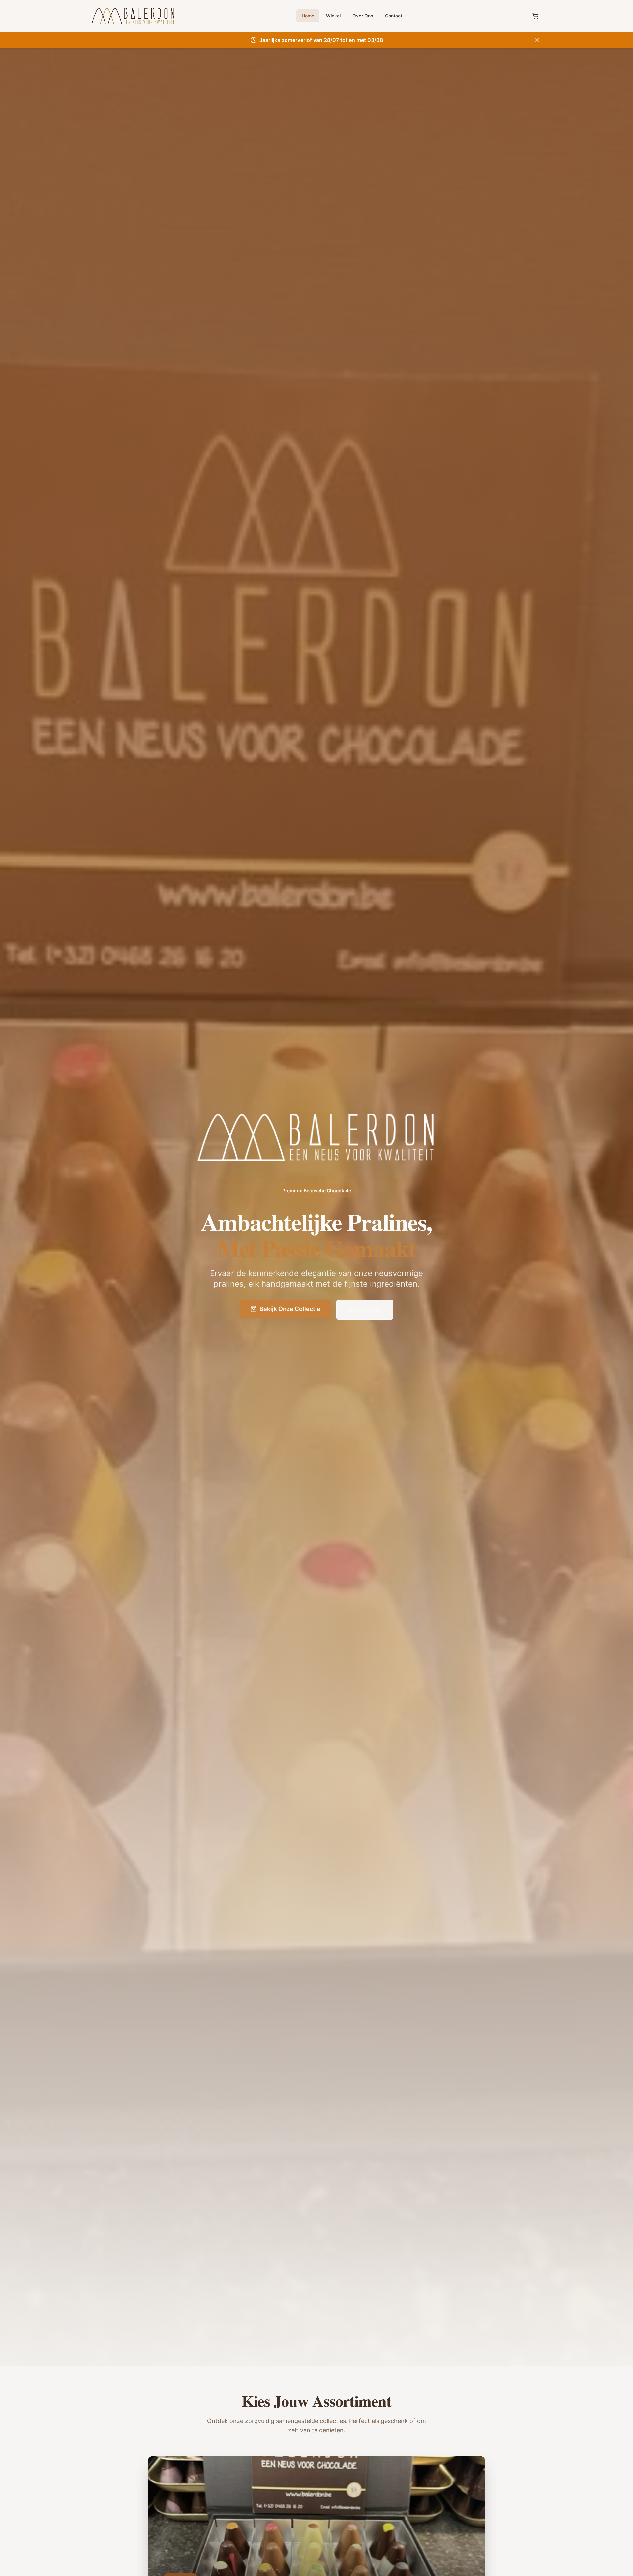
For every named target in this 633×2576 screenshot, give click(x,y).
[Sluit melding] (537, 40)
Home (308, 16)
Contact (394, 16)
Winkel (333, 16)
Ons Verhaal (365, 1309)
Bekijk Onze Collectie (290, 1309)
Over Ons (363, 16)
